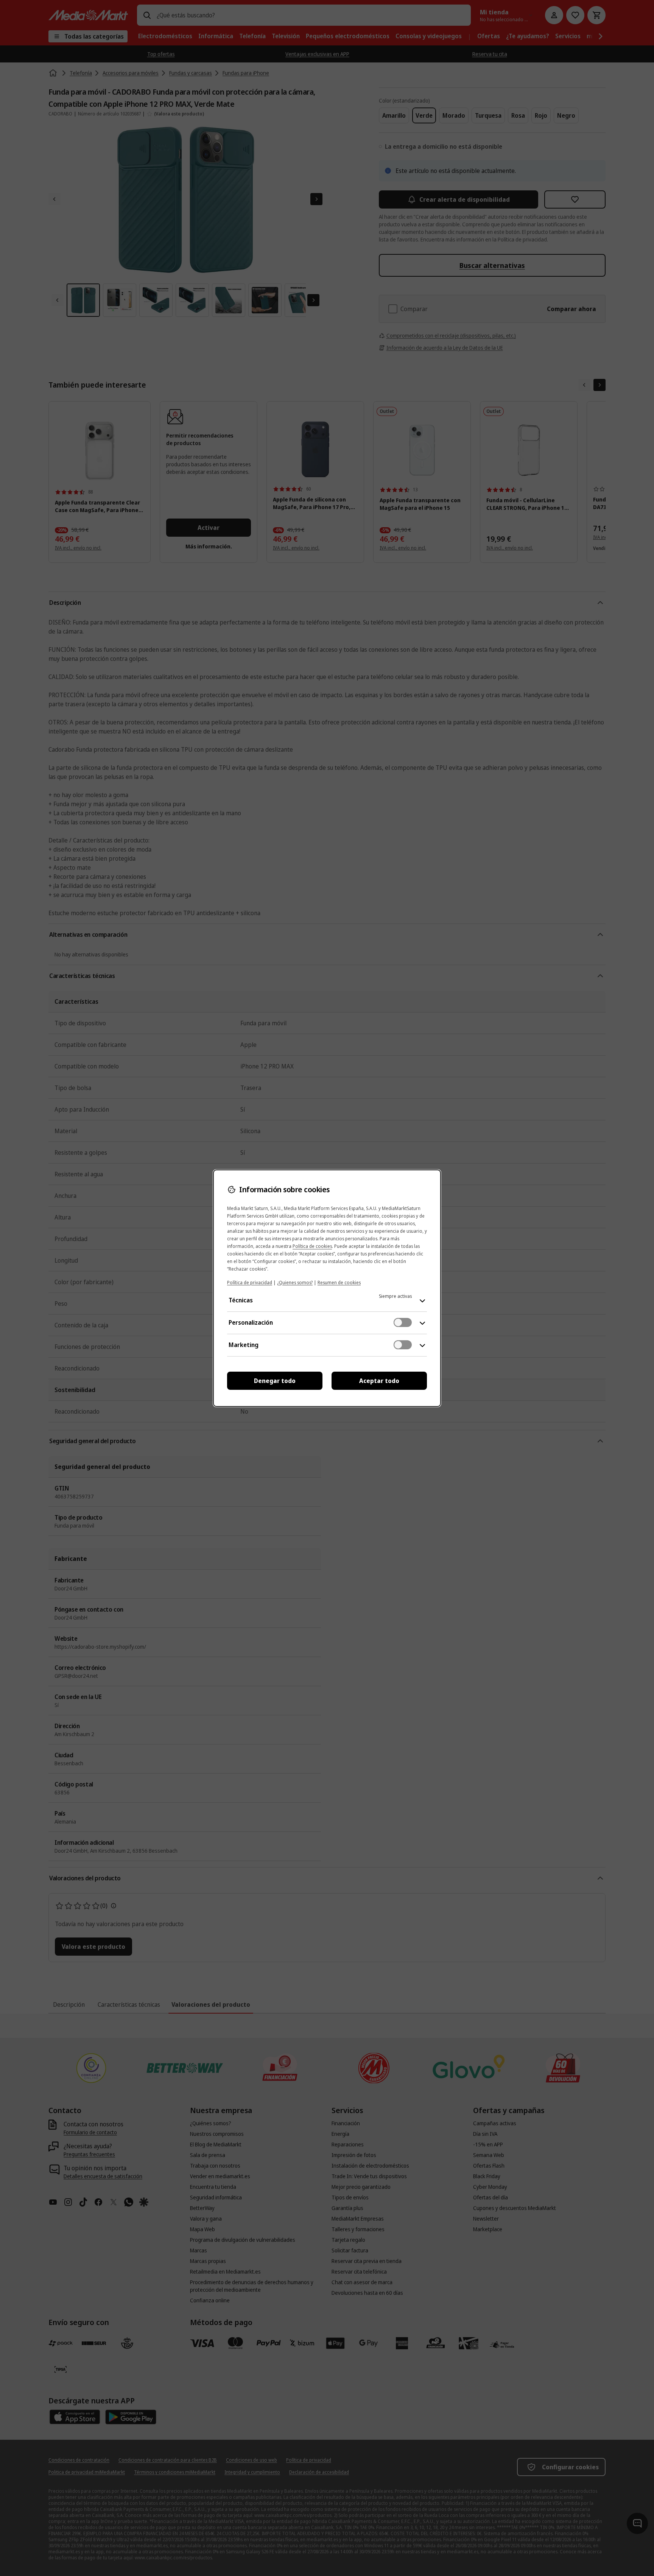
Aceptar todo (379, 1381)
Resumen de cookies (339, 1283)
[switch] (403, 1322)
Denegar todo (275, 1381)
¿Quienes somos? (295, 1283)
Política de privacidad (250, 1283)
